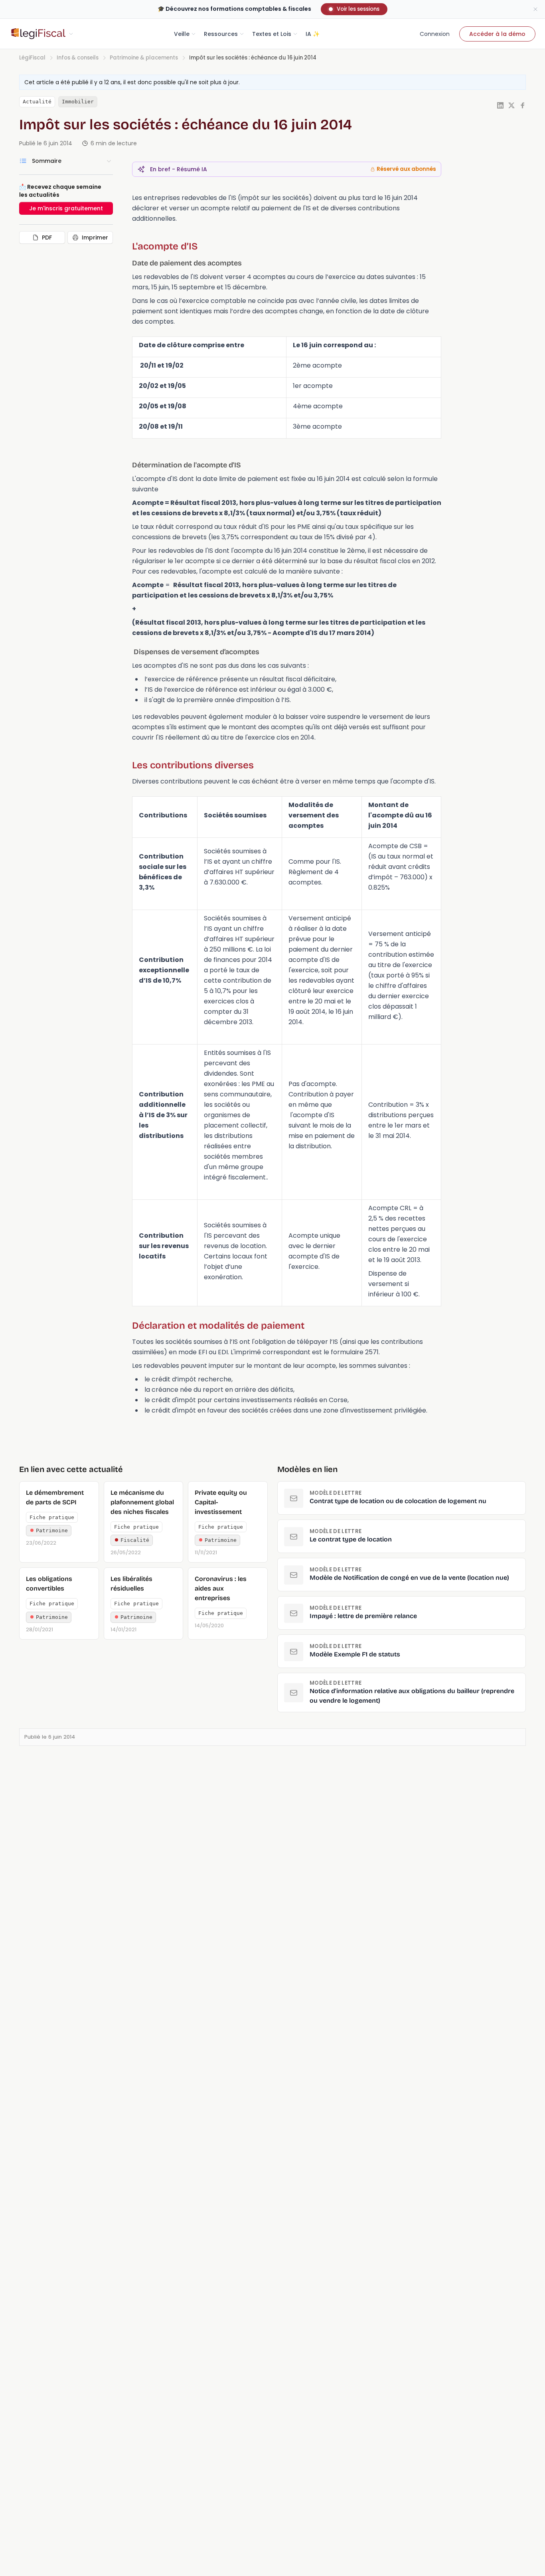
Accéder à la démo (497, 34)
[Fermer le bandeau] (535, 9)
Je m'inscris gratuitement (66, 208)
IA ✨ (313, 34)
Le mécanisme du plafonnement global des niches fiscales (142, 1502)
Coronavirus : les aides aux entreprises (221, 1588)
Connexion (435, 34)
